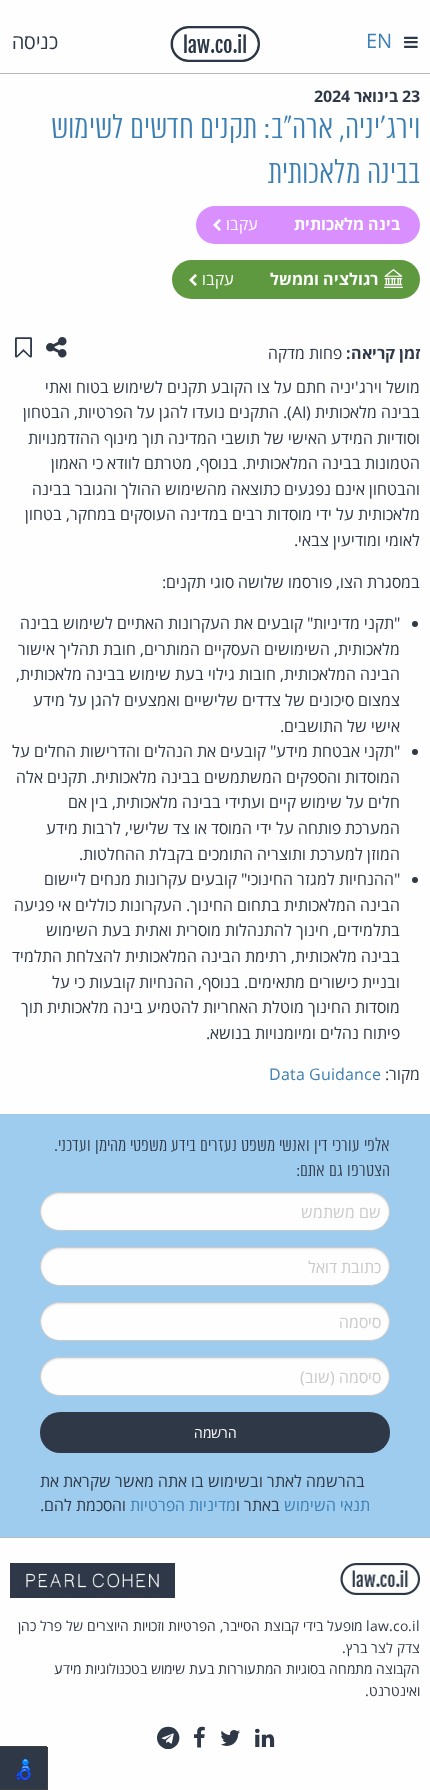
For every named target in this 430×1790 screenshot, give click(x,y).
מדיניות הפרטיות (183, 1505)
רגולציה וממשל (324, 279)
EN (379, 40)
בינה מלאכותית (347, 224)
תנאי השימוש (327, 1505)
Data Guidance (325, 1074)
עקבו (240, 224)
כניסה (35, 41)
